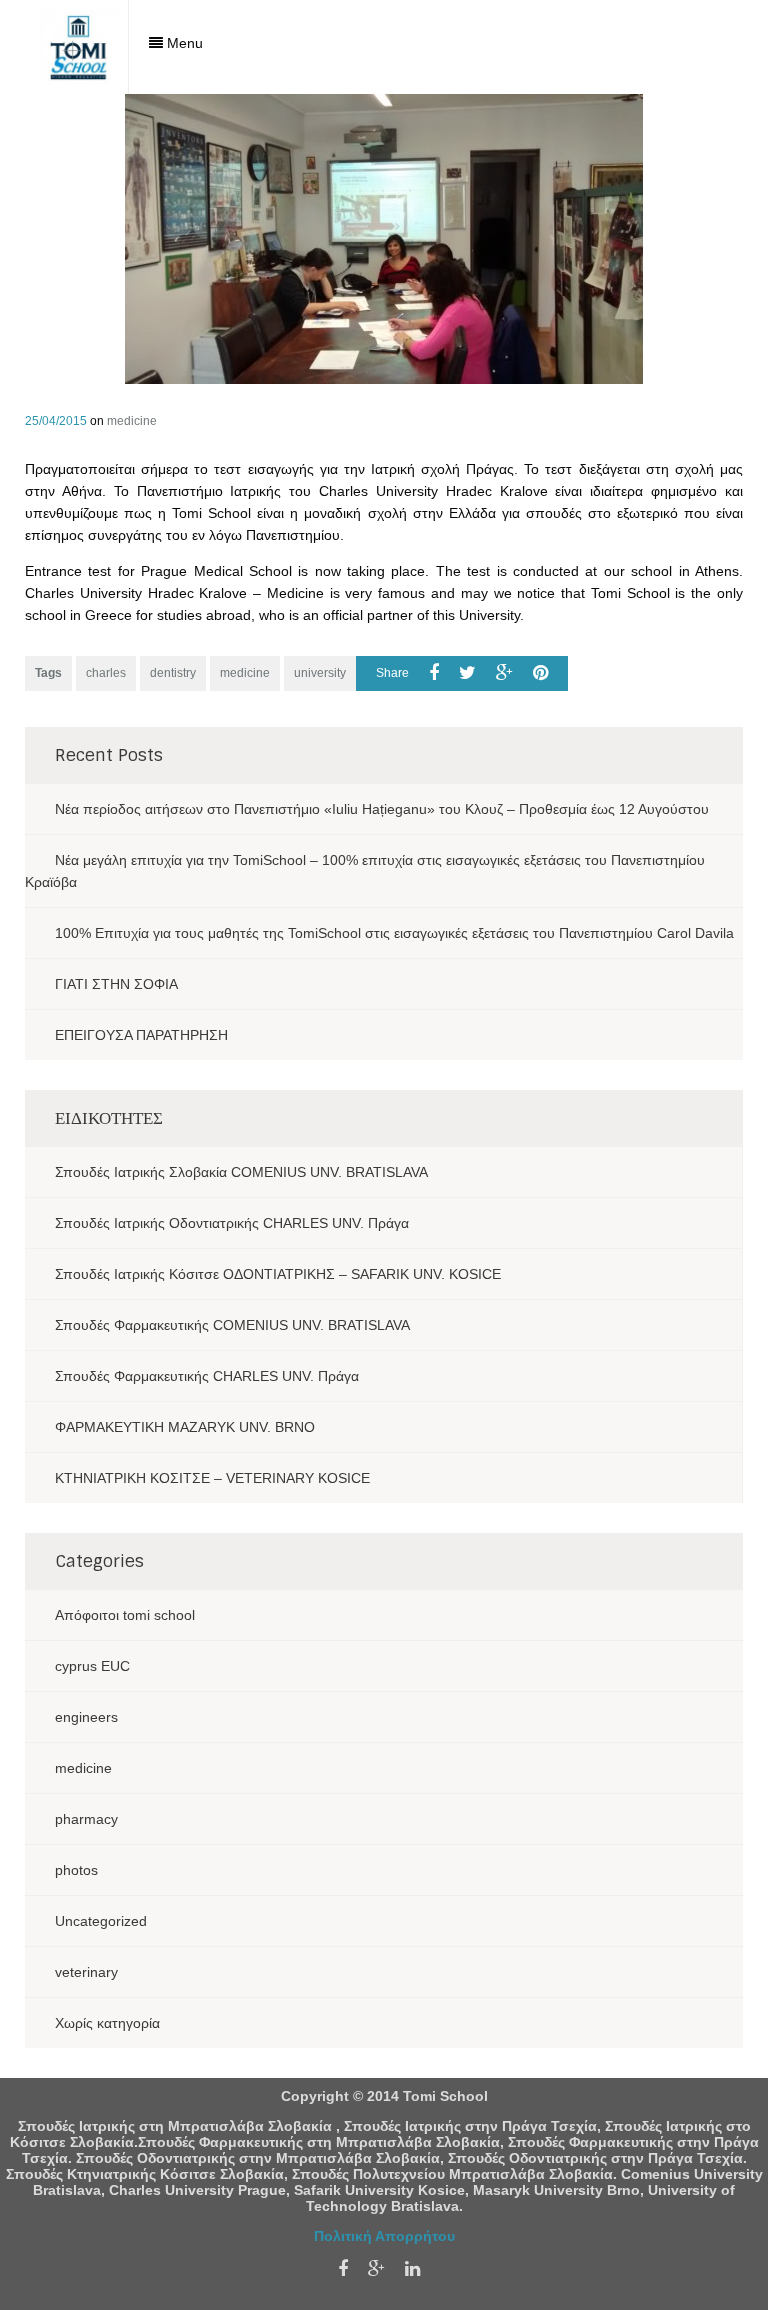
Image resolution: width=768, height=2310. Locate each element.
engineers (86, 1717)
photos (76, 1870)
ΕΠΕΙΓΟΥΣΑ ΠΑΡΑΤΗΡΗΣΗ (141, 1035)
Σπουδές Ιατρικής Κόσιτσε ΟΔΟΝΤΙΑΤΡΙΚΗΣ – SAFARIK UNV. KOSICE (278, 1274)
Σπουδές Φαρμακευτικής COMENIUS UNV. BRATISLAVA (232, 1325)
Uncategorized (101, 1921)
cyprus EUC (92, 1666)
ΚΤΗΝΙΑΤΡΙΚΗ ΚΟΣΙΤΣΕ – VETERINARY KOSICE (212, 1478)
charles (106, 673)
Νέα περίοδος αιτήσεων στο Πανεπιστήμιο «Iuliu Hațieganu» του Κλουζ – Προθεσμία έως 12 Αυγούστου (382, 809)
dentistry (173, 673)
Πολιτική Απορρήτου (384, 2236)
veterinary (86, 1972)
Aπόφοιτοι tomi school (125, 1615)
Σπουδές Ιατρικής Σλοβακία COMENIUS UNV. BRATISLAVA (241, 1172)
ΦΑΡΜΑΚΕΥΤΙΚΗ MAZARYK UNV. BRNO (185, 1427)
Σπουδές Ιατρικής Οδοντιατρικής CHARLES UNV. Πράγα (232, 1223)
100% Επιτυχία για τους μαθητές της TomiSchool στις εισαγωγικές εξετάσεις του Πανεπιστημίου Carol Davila (394, 933)
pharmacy (86, 1819)
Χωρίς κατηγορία (107, 2023)
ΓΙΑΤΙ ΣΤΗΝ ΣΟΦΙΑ (116, 984)
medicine (132, 421)
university (320, 673)
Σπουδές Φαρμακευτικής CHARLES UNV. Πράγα (207, 1376)
